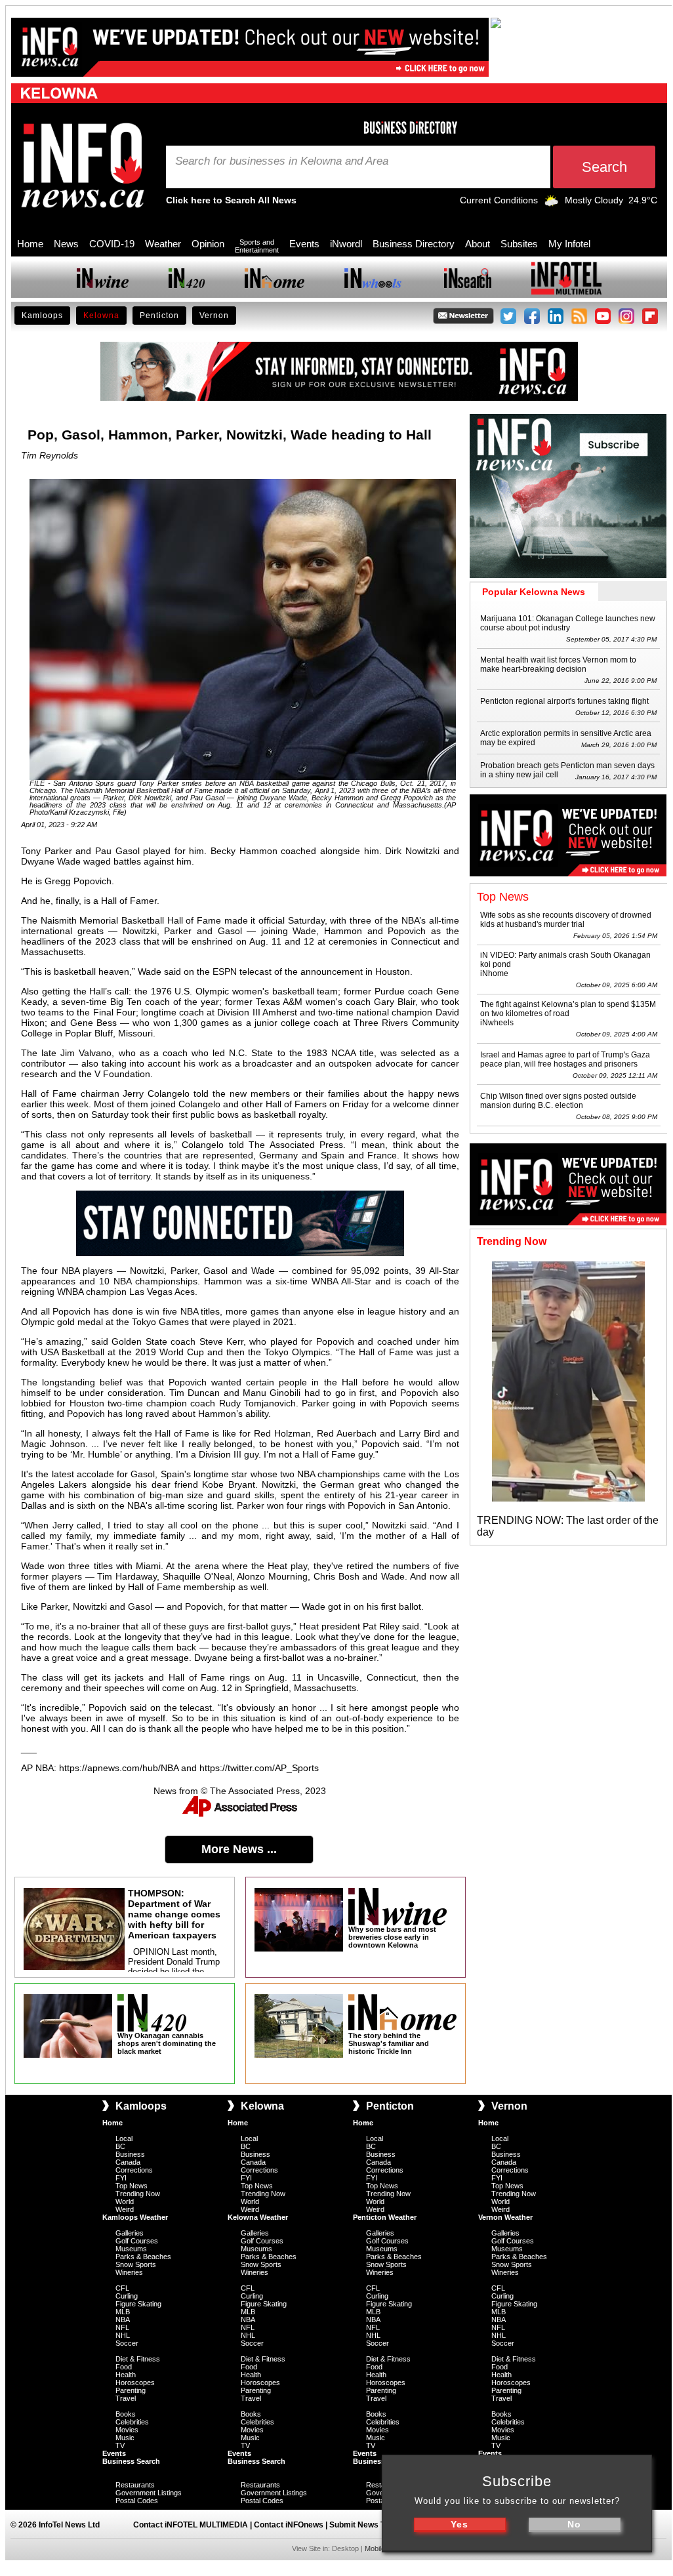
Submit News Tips (363, 2525)
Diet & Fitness (138, 2359)
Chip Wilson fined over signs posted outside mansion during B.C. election (558, 1101)
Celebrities (132, 2422)
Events (304, 244)
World (125, 2201)
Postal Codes (137, 2501)
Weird (125, 2209)
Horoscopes (135, 2382)
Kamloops (42, 316)
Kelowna (101, 316)
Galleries (130, 2233)
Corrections (134, 2170)
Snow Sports (136, 2264)
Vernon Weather (505, 2217)
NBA (123, 2320)
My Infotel (569, 244)
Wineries (129, 2272)
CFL (122, 2288)
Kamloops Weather (135, 2217)
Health (126, 2375)
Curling (127, 2296)
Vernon (214, 316)
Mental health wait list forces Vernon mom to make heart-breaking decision (558, 664)
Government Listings (149, 2493)
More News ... (239, 1849)
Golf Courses (137, 2241)
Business (130, 2154)
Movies (127, 2430)
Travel (126, 2398)
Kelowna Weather (258, 2217)
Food (124, 2367)
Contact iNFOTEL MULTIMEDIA (191, 2525)
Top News (132, 2186)
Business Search (131, 2461)
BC (120, 2146)
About (478, 244)
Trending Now (138, 2194)
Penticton (159, 316)
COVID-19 (112, 244)
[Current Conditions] (551, 203)
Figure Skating (138, 2304)
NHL (123, 2335)
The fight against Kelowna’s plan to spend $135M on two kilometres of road (568, 1009)
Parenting (131, 2390)
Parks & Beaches (143, 2257)
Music (125, 2438)
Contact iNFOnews (289, 2525)
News (66, 244)
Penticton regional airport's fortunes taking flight (564, 701)
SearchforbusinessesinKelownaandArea (282, 161)
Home (30, 244)
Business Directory (414, 244)
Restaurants (135, 2485)
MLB (123, 2312)
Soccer (127, 2343)
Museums (131, 2249)
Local (124, 2138)
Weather (163, 244)
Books (126, 2414)
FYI (121, 2178)
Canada (128, 2162)
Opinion (208, 244)
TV (120, 2445)
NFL (122, 2327)
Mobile (375, 2548)
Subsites (519, 244)
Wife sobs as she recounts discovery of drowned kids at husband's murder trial (566, 920)
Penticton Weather (385, 2217)
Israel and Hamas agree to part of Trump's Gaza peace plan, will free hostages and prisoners (565, 1059)
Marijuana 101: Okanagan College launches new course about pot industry (568, 623)
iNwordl (346, 244)
